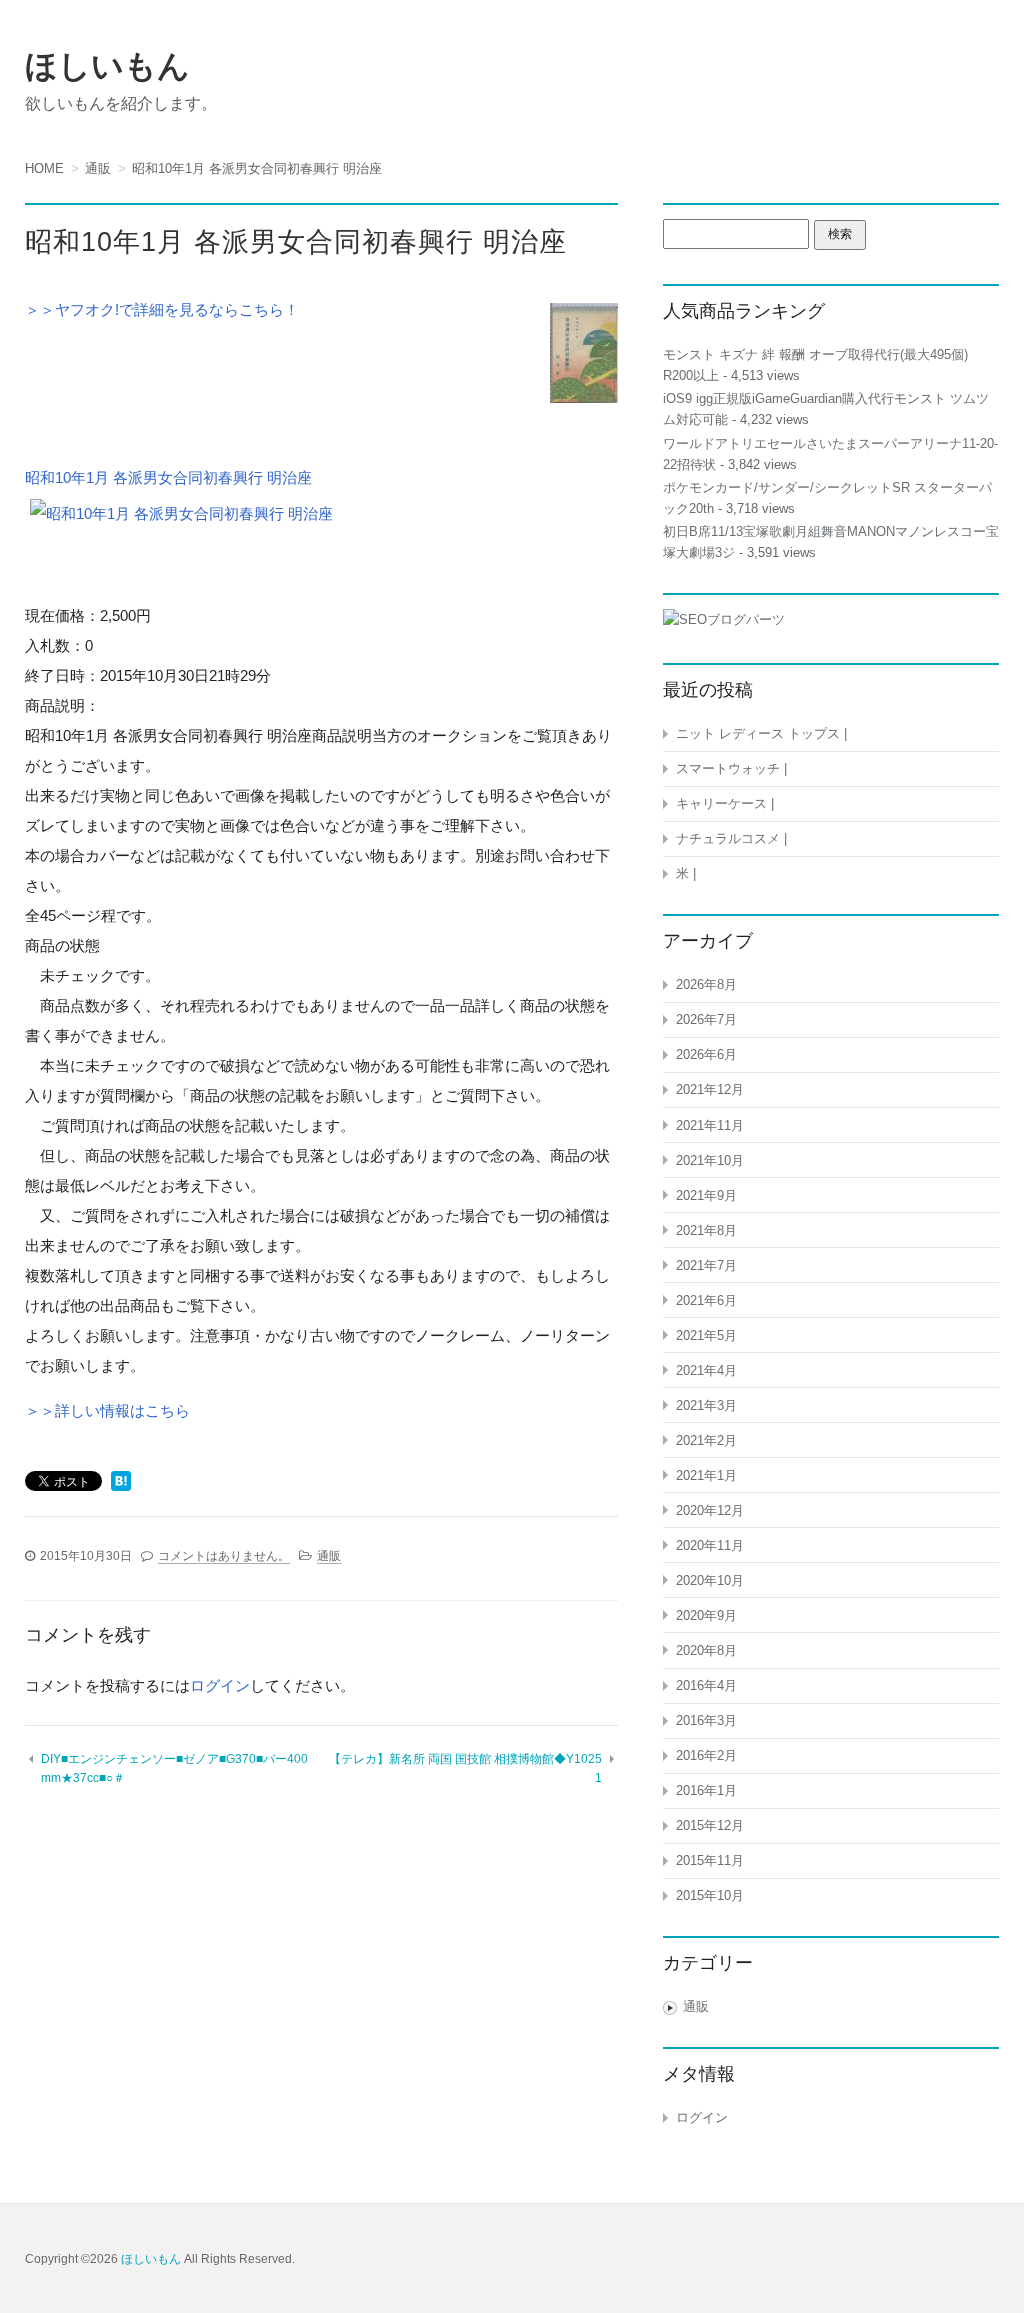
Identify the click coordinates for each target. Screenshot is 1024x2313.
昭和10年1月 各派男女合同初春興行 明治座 (168, 477)
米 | (686, 873)
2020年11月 (710, 1545)
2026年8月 (706, 984)
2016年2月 (706, 1755)
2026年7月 (706, 1019)
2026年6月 (706, 1054)
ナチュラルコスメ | (731, 838)
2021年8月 (706, 1230)
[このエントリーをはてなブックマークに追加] (121, 1482)
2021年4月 (706, 1370)
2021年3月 (706, 1405)
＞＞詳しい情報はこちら (107, 1410)
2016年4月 (706, 1685)
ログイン (220, 1685)
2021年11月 (710, 1125)
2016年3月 (706, 1720)
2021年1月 (706, 1475)
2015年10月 (710, 1895)
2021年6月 (706, 1300)
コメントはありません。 (224, 1556)
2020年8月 (706, 1650)
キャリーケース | (725, 803)
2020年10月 (710, 1580)
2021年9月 (706, 1195)
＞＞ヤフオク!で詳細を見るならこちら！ (162, 309)
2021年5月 (706, 1335)
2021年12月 (710, 1089)
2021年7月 (706, 1265)
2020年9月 (706, 1615)
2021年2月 (706, 1440)
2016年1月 (706, 1790)
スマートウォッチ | (731, 768)
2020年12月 (710, 1510)
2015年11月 (710, 1860)
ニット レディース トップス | (761, 733)
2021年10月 (710, 1160)
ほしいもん (107, 66)
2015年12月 (710, 1825)
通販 (329, 1556)
